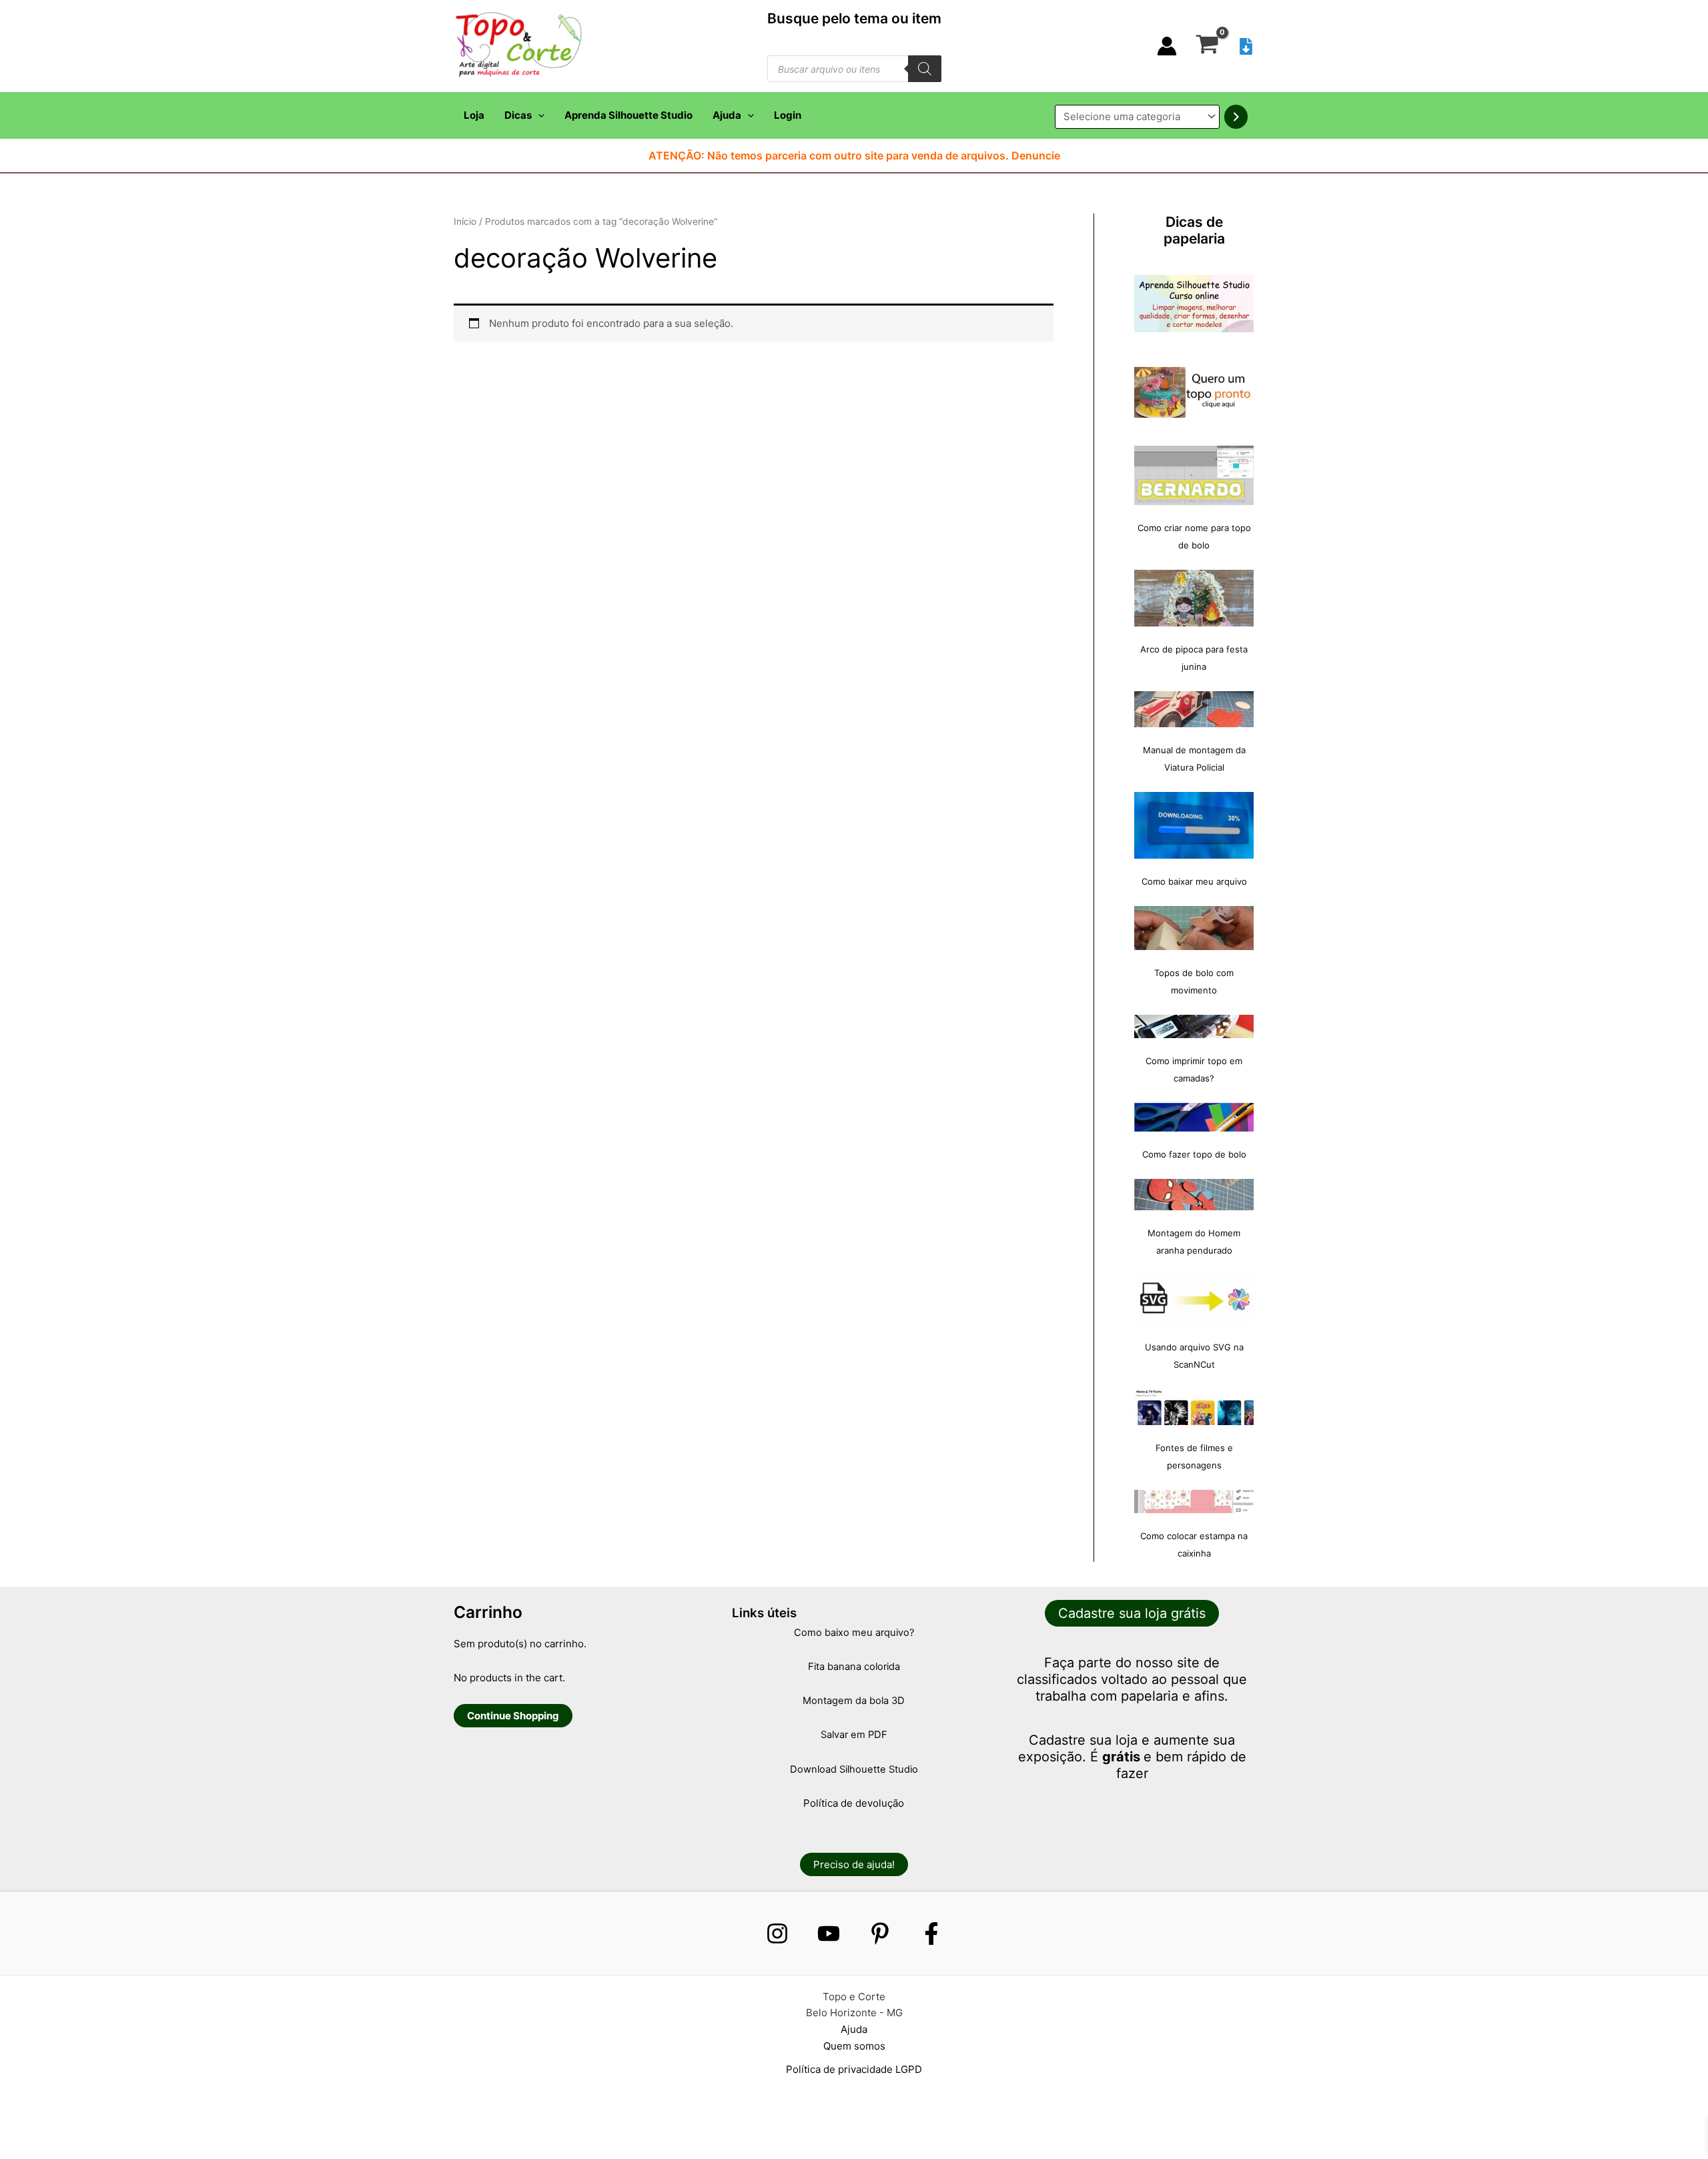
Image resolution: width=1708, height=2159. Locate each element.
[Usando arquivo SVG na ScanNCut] (1194, 1300)
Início (465, 222)
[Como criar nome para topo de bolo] (1194, 475)
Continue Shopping (513, 1716)
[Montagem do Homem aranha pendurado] (1194, 1195)
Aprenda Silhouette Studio (628, 115)
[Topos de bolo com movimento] (1194, 928)
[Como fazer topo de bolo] (1194, 1117)
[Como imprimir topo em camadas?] (1194, 1027)
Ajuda (727, 115)
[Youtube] (829, 1933)
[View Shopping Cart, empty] (1207, 46)
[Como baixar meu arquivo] (1194, 825)
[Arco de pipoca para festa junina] (1194, 598)
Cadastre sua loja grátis (1132, 1613)
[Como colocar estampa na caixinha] (1194, 1501)
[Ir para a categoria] (1236, 117)
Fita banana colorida (854, 1667)
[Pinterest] (880, 1933)
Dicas (518, 115)
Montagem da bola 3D (854, 1701)
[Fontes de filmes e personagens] (1194, 1407)
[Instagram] (777, 1933)
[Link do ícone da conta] (1167, 46)
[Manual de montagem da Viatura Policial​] (1194, 709)
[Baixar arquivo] (1246, 46)
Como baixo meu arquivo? (854, 1633)
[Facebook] (931, 1933)
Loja (474, 115)
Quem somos (854, 2046)
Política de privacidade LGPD (854, 2069)
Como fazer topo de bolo (1194, 1154)
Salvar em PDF (854, 1735)
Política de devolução (854, 1803)
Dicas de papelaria (1194, 230)
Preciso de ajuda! (854, 1864)
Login (788, 115)
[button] (538, 115)
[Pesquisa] (925, 69)
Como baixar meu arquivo (1194, 881)
